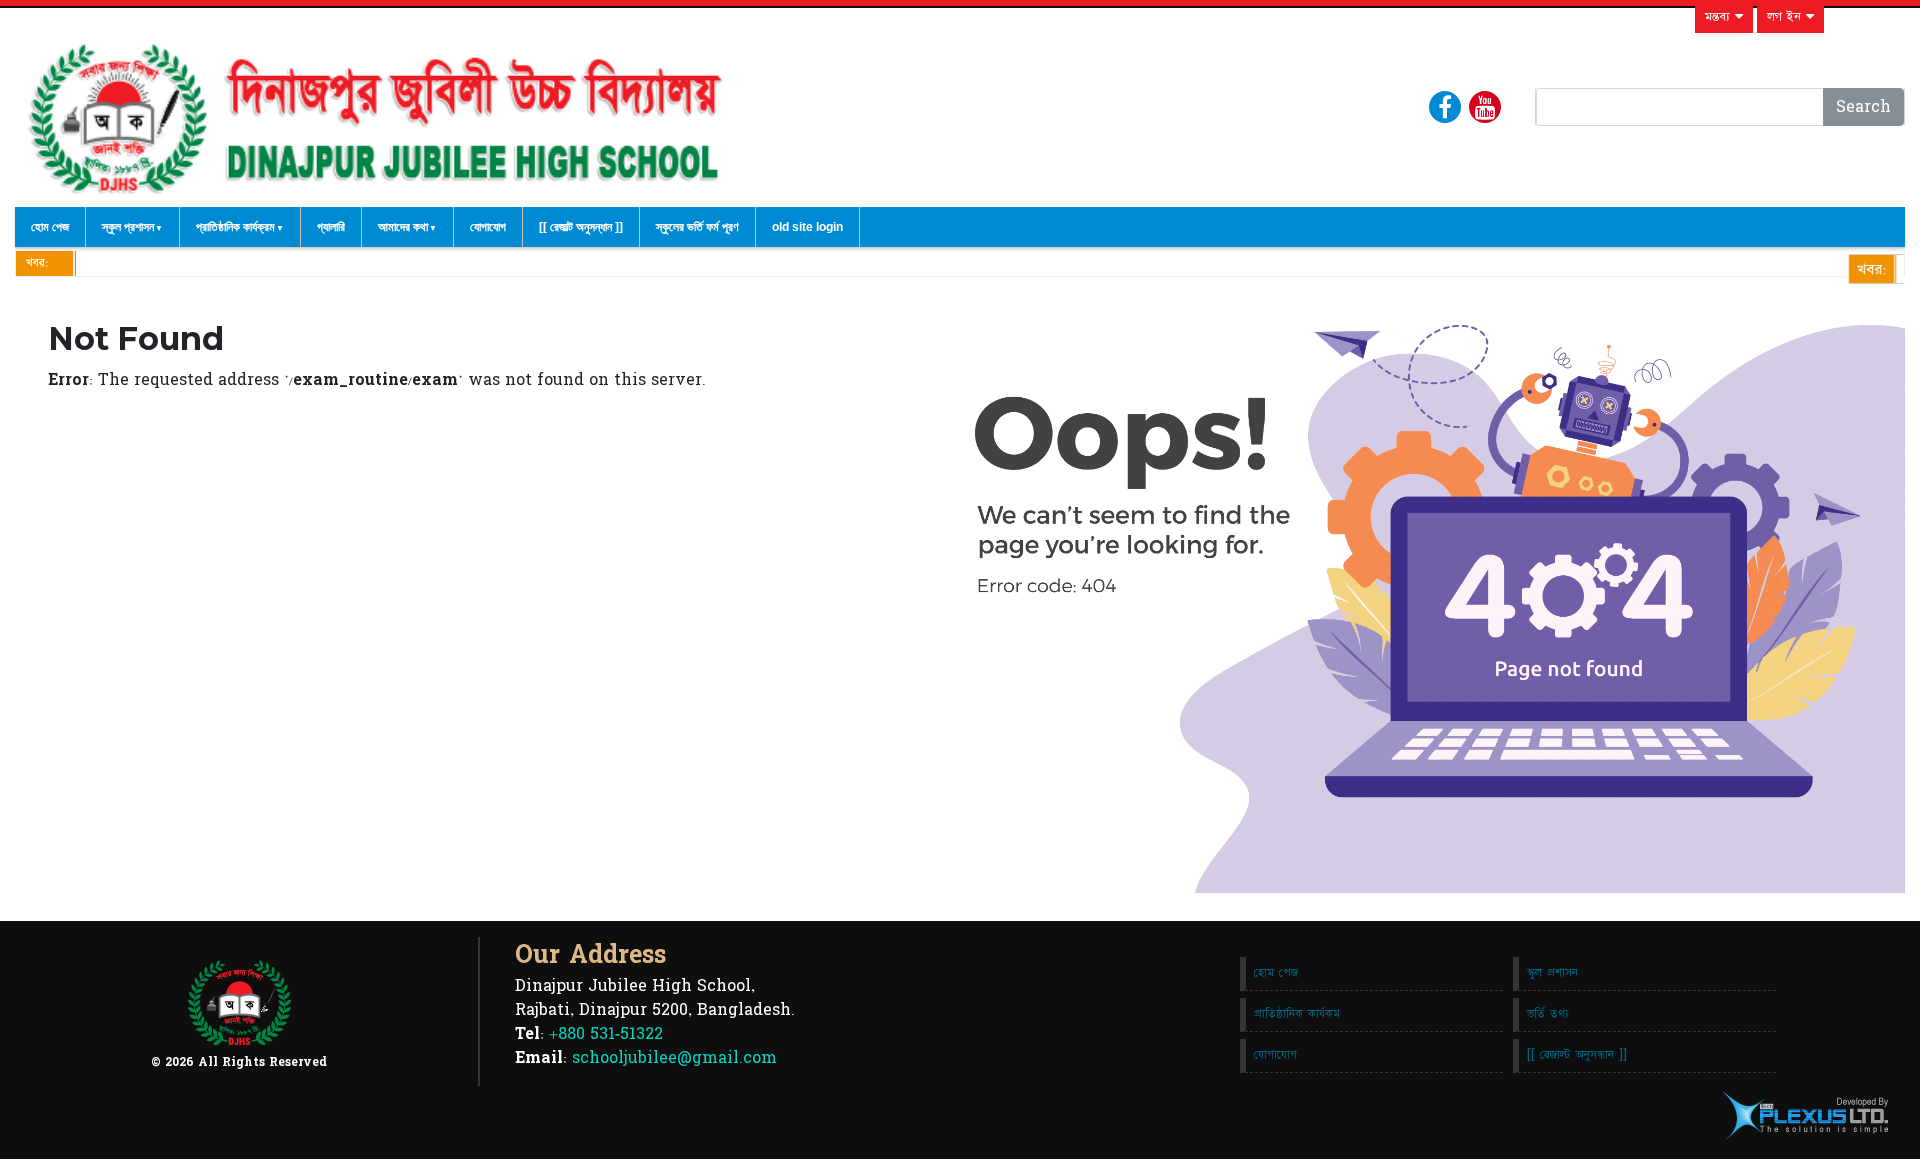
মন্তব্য (1720, 17)
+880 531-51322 (606, 1034)
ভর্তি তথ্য (1548, 1014)
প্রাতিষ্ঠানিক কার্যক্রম (235, 227)
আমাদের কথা (403, 227)
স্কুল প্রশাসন (128, 227)
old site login (807, 227)
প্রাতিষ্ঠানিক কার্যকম (1297, 1014)
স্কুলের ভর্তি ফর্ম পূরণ (697, 227)
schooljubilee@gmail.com (674, 1058)
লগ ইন (1786, 17)
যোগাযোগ (488, 227)
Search (1863, 107)
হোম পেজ (50, 227)
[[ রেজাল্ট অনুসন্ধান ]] (581, 227)
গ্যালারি (331, 227)
